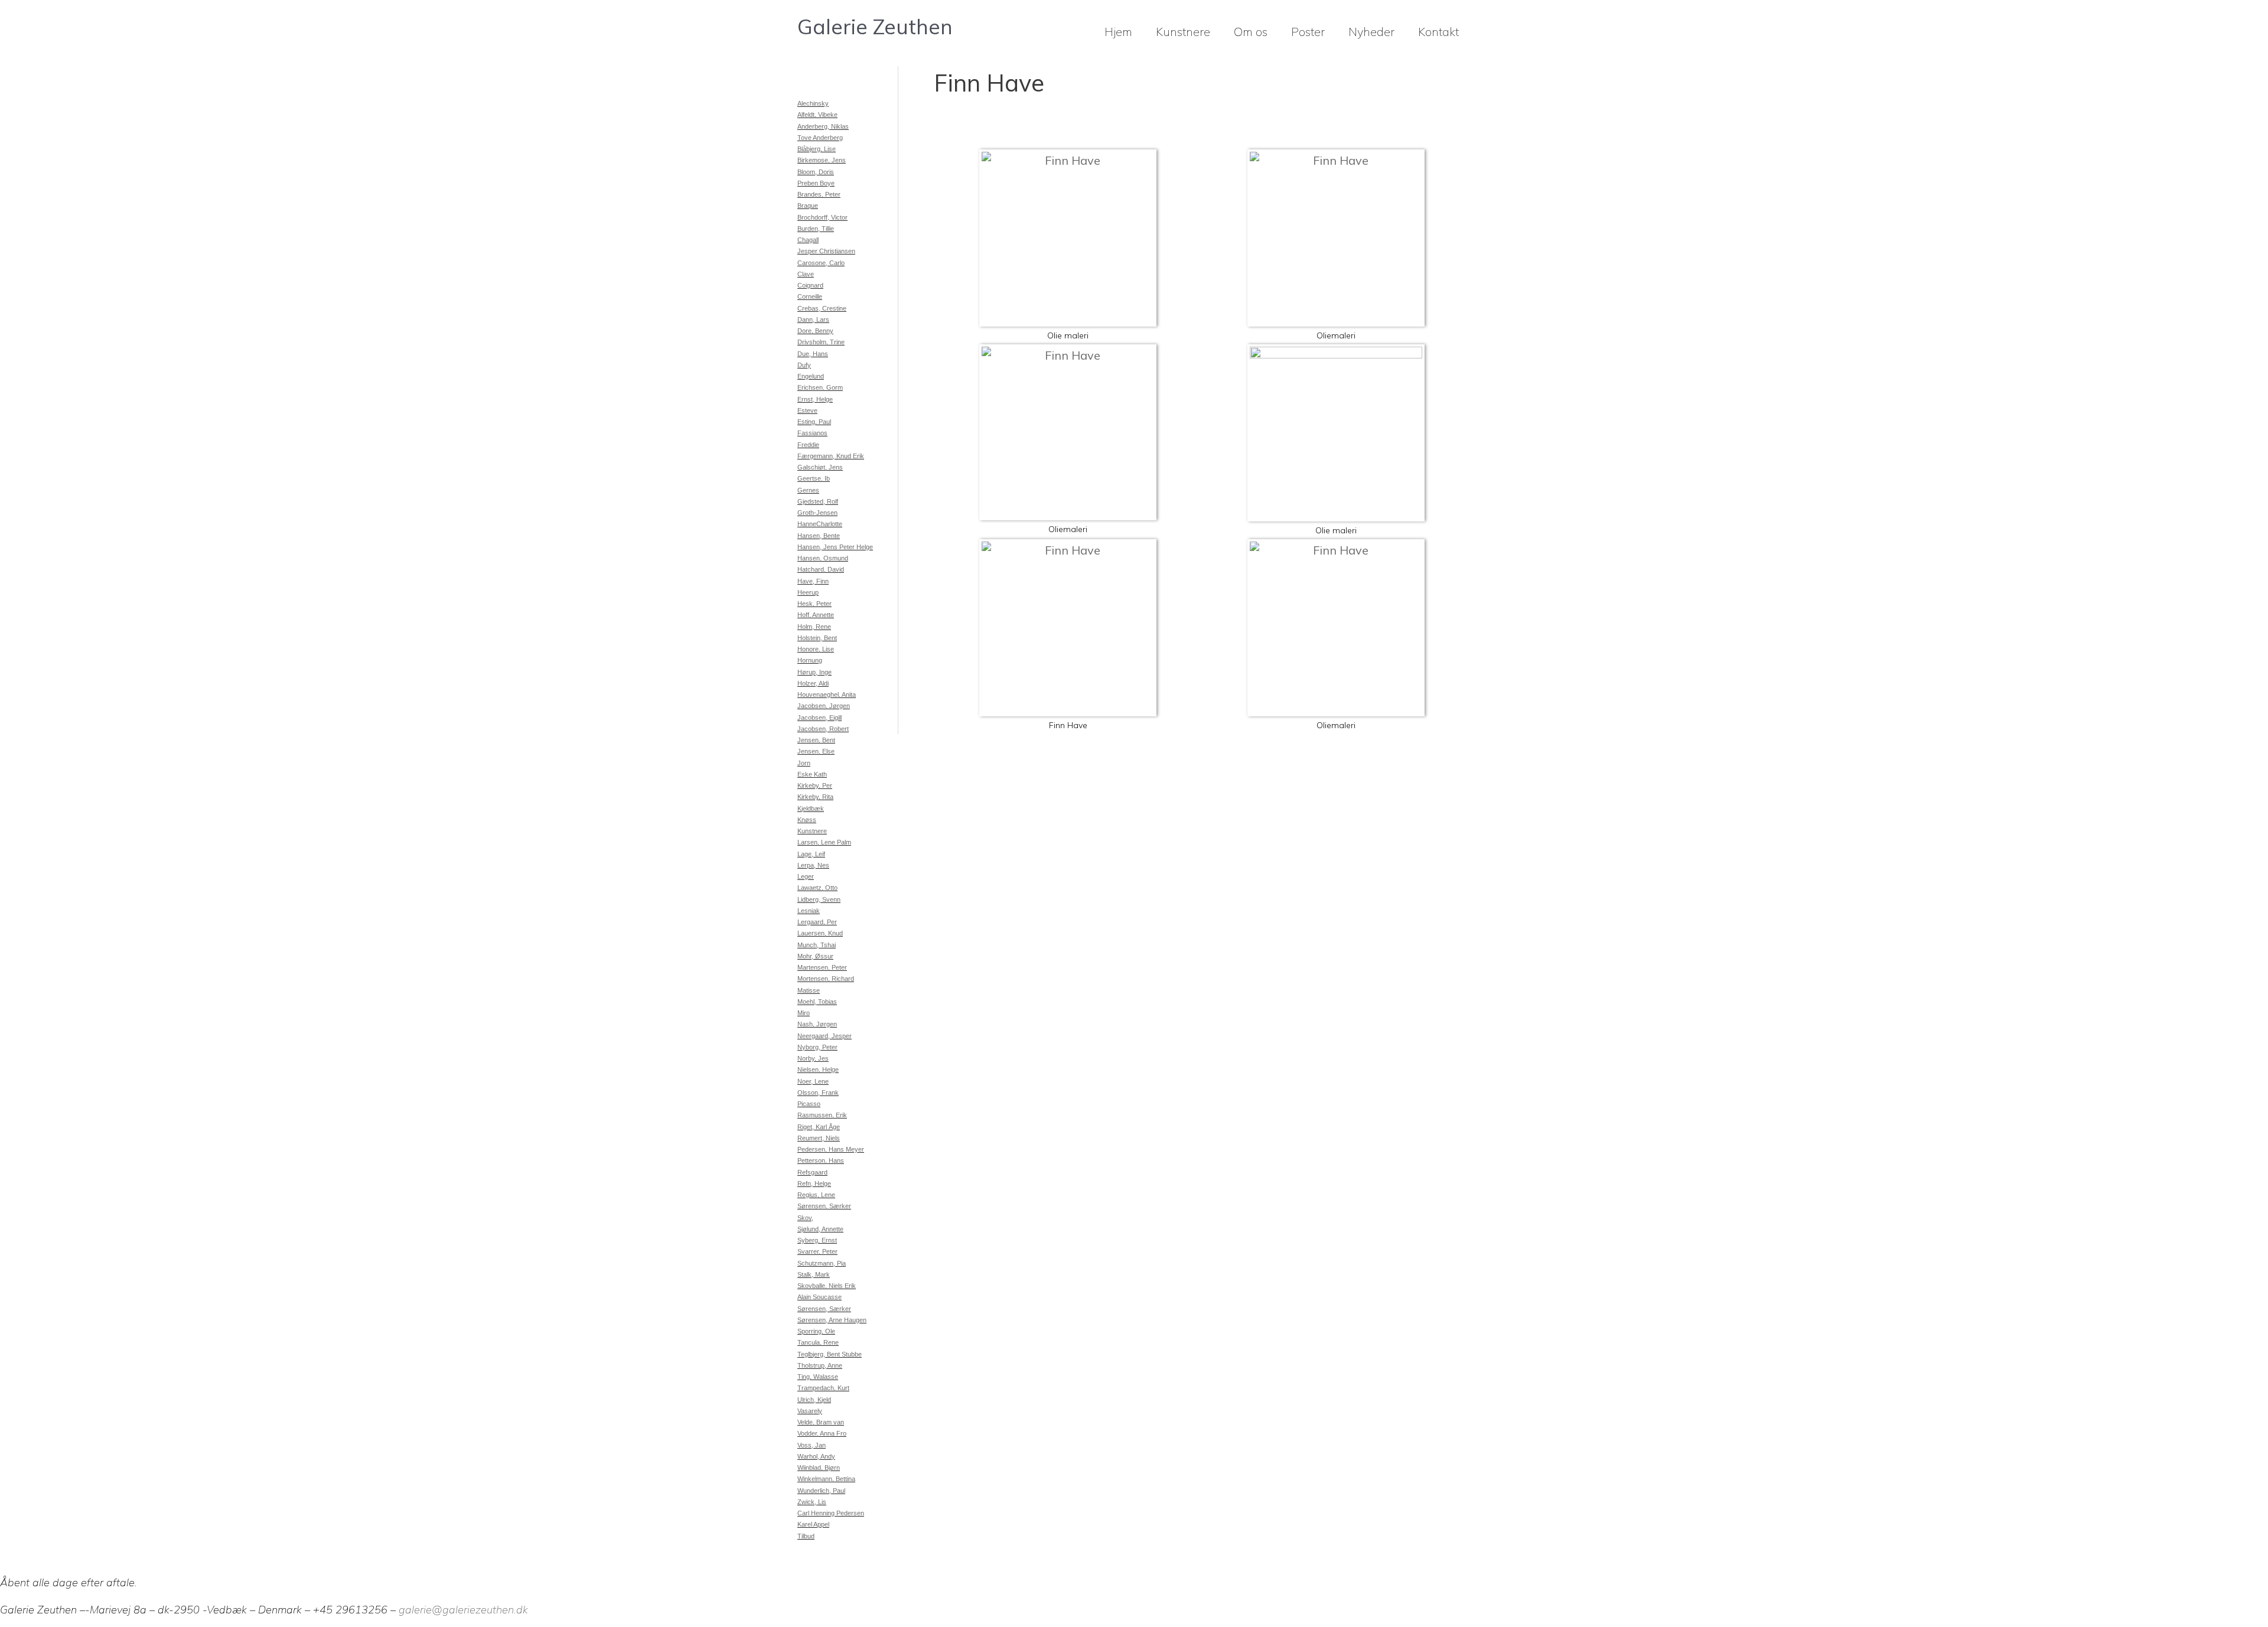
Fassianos (812, 433)
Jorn (804, 763)
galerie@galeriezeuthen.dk (463, 1610)
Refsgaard (812, 1172)
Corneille (810, 296)
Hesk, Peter (814, 604)
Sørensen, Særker (824, 1206)
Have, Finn (813, 581)
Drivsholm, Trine (821, 342)
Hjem (1118, 32)
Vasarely (810, 1411)
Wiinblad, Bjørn (819, 1468)
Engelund (811, 376)
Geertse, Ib (814, 478)
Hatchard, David (821, 569)
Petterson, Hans (821, 1160)
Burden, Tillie (816, 229)
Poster (1308, 32)
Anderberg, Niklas (823, 126)
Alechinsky (813, 103)
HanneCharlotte (820, 524)
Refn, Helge (814, 1183)
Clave (806, 274)
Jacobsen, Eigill (819, 718)
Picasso (809, 1104)
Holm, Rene (814, 627)
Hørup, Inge (814, 672)
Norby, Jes (813, 1058)
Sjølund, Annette (820, 1229)
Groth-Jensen (817, 513)
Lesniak (809, 911)
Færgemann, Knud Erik (831, 456)
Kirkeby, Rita (815, 797)
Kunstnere (1183, 32)
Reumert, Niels (819, 1138)
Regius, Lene (816, 1195)
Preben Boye (816, 183)
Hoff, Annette (816, 615)
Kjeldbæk (811, 808)
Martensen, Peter (822, 967)
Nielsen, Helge (818, 1070)
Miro (804, 1013)
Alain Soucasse (819, 1297)
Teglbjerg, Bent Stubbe (830, 1354)
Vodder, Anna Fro (822, 1433)
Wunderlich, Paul (821, 1491)
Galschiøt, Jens (820, 467)
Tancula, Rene (818, 1342)
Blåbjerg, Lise (817, 149)
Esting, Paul (814, 422)
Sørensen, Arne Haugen (832, 1320)
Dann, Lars (813, 319)
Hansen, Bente (819, 536)
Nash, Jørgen (817, 1024)
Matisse (809, 990)
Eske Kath (812, 774)
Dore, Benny (815, 331)
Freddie (808, 445)
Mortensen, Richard (826, 979)
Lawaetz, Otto (817, 888)
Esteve (807, 410)
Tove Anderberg (820, 138)
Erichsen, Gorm (820, 387)
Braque (808, 206)
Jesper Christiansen (826, 251)
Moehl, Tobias (817, 1002)
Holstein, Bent (817, 638)
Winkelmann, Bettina (826, 1479)
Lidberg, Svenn (819, 899)
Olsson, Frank (818, 1093)
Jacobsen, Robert (823, 729)
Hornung (810, 660)
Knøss (807, 820)
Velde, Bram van (821, 1422)
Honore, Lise (816, 649)
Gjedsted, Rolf (818, 501)
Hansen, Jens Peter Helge (835, 547)
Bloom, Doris (816, 172)
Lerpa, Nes (813, 865)
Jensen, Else (816, 751)
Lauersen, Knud (820, 933)
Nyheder (1371, 32)
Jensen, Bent (816, 740)
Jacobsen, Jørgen (824, 706)
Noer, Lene (813, 1081)
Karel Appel (813, 1524)
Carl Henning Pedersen (831, 1513)
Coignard (810, 285)
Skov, (805, 1218)
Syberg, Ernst (817, 1240)
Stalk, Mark (814, 1274)
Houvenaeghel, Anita (827, 695)
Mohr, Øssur (815, 956)
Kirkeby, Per (815, 785)
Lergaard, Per (817, 922)
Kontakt (1438, 32)
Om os (1251, 32)
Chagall (808, 240)
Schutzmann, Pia (822, 1263)
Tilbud (806, 1536)
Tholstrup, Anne (820, 1365)
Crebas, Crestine (822, 308)
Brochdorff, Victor (822, 217)
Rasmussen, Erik (822, 1115)
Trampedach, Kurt (823, 1388)
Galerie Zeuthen (875, 27)
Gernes (808, 490)
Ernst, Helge (815, 399)
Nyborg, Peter (817, 1047)
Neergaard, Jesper (825, 1036)
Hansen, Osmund (823, 558)
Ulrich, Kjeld (814, 1400)
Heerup (808, 592)
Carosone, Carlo (821, 263)
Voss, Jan (812, 1445)
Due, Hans (813, 354)
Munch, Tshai (817, 945)
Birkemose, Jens (822, 160)
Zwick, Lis (812, 1502)
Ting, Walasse (818, 1377)
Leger (806, 876)
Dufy (804, 365)
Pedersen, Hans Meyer (831, 1149)
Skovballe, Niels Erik (827, 1286)
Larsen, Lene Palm (824, 842)
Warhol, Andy (816, 1456)
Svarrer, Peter (817, 1251)
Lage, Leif (811, 854)
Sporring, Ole (816, 1331)
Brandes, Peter (819, 194)
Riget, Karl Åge (819, 1127)
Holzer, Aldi (813, 683)
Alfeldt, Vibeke (817, 115)
